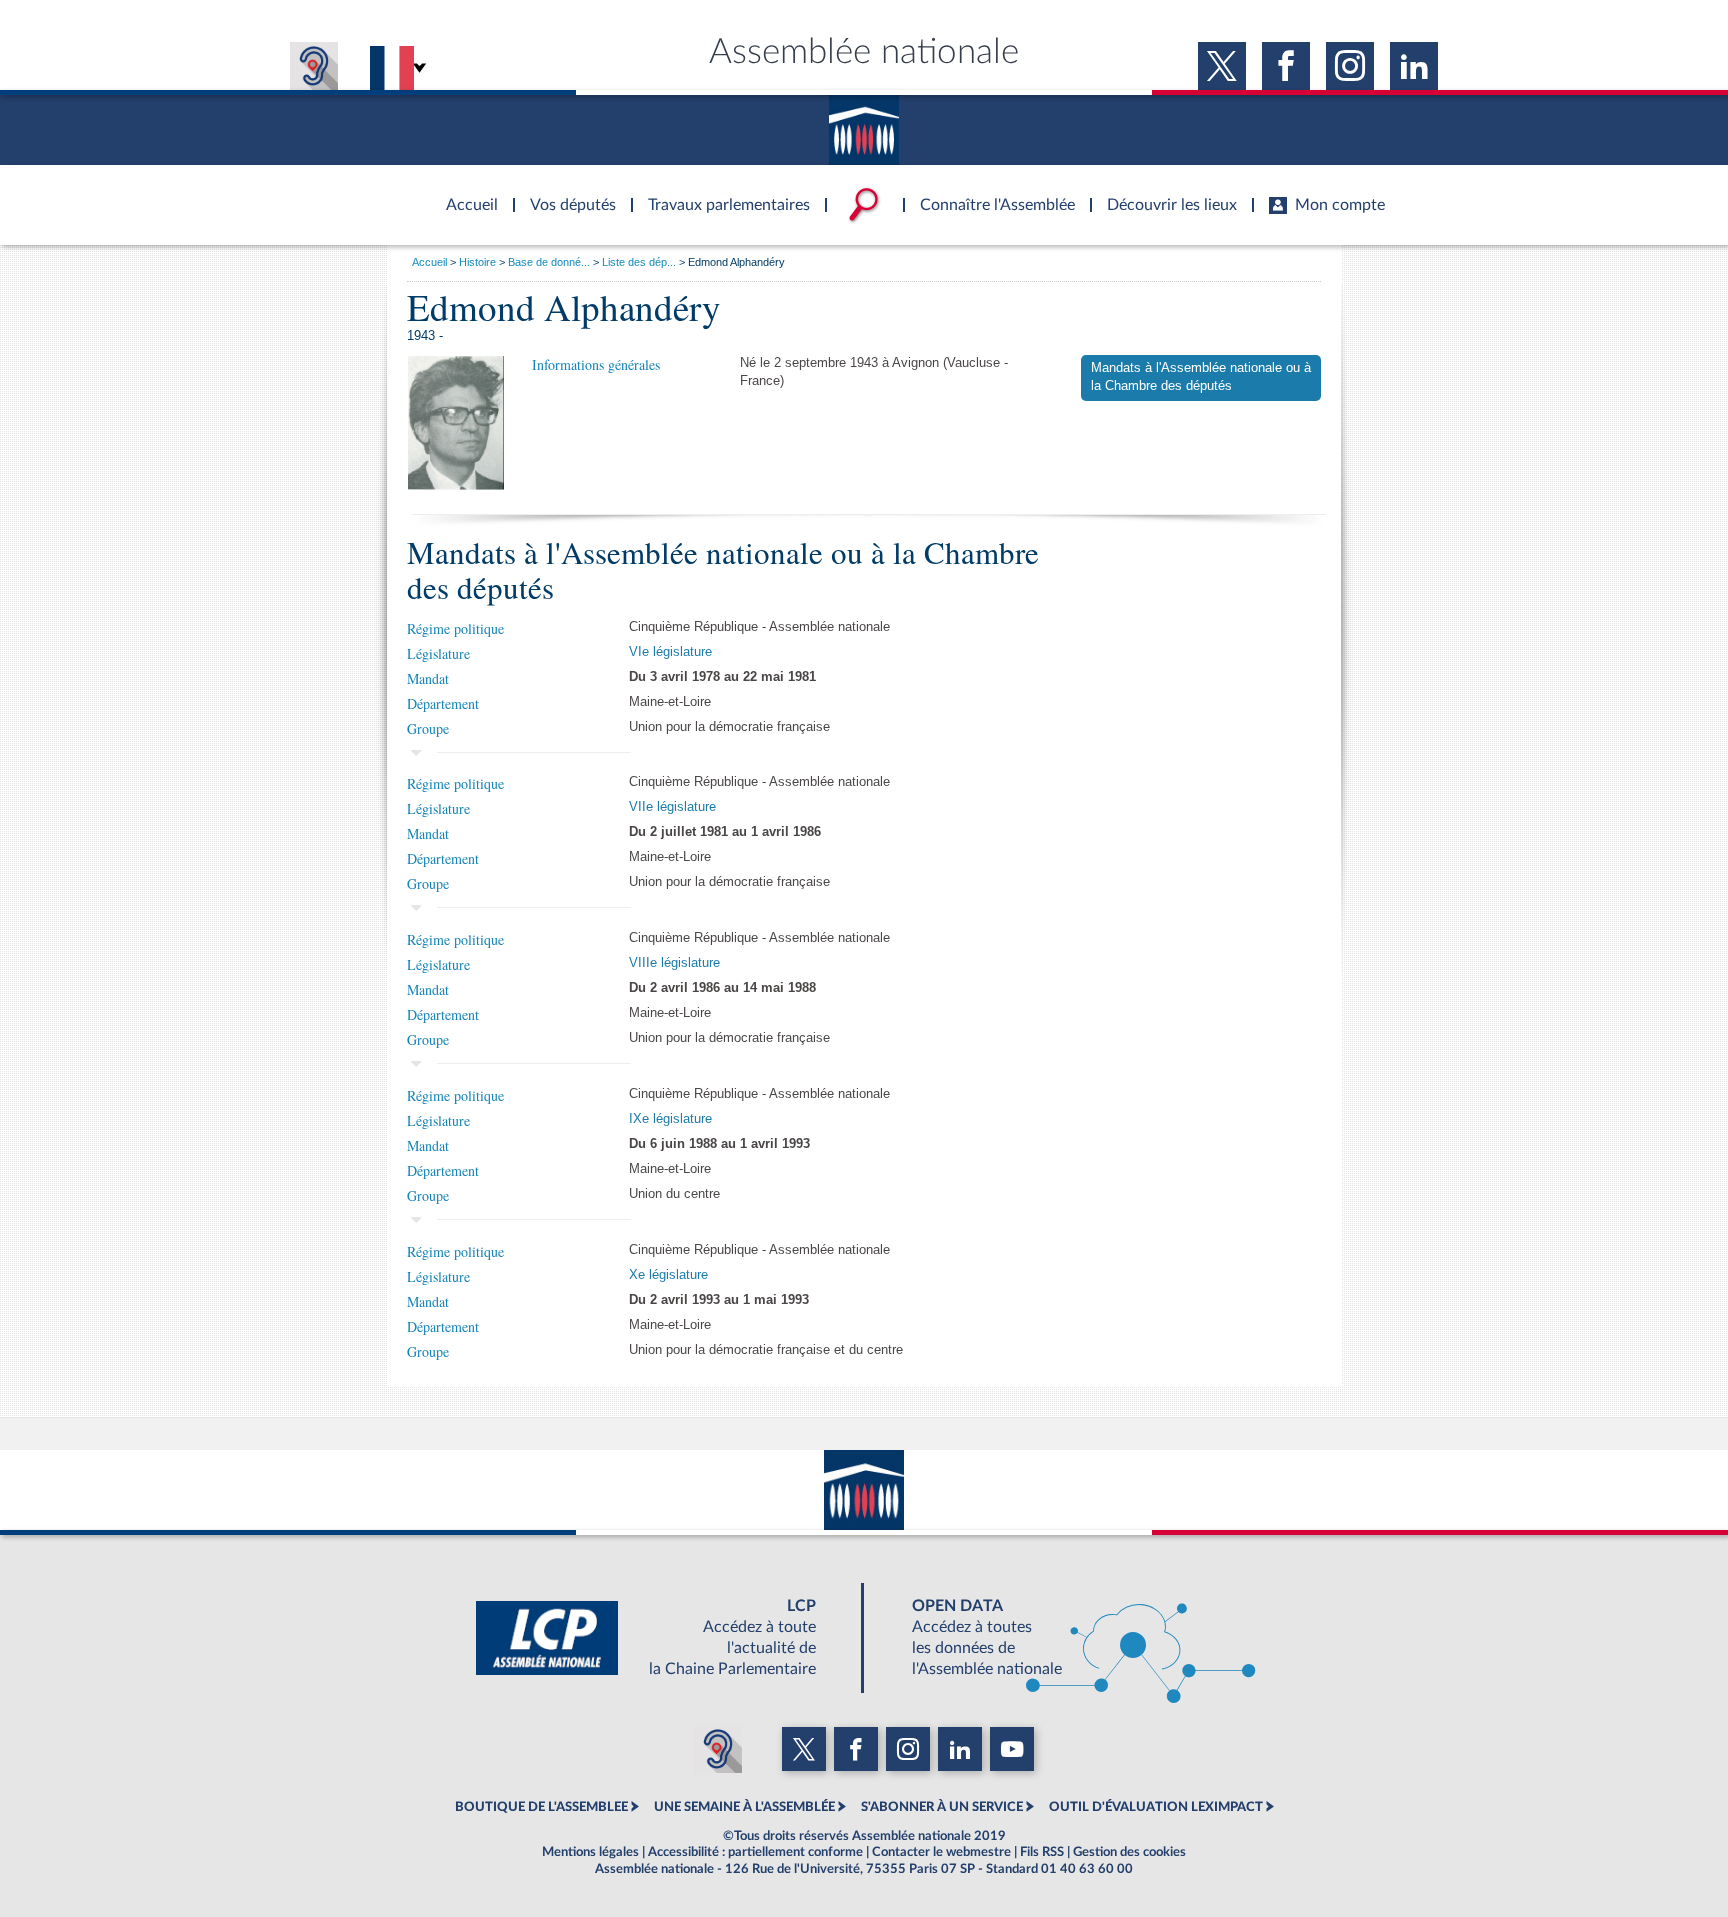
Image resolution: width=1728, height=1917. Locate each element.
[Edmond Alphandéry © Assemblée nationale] (456, 423)
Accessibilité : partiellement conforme (755, 1852)
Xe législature (668, 1275)
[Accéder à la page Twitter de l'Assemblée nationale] (1222, 66)
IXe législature (670, 1119)
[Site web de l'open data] (1066, 1638)
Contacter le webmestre (941, 1852)
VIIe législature (672, 807)
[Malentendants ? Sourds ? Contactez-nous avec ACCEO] (314, 66)
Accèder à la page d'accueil (465, 193)
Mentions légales (590, 1852)
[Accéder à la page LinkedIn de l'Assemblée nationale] (1414, 66)
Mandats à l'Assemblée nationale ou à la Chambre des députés (1201, 377)
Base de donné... (549, 262)
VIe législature (670, 652)
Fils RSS (1042, 1852)
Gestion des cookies (1129, 1852)
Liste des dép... (639, 262)
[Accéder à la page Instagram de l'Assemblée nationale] (1350, 66)
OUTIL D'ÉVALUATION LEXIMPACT (1156, 1807)
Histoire (477, 262)
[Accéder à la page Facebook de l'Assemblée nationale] (1286, 66)
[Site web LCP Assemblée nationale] (662, 1638)
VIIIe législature (674, 963)
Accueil (429, 262)
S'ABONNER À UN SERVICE (942, 1807)
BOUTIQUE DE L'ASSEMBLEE (541, 1807)
